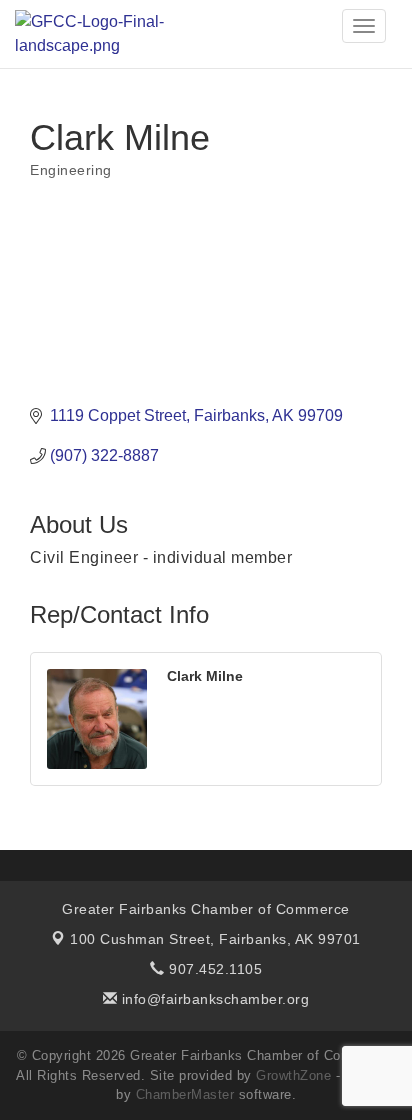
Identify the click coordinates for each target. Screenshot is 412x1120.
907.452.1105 (213, 969)
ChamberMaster (185, 1094)
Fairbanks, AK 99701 (215, 939)
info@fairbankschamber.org (213, 999)
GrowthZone (293, 1075)
